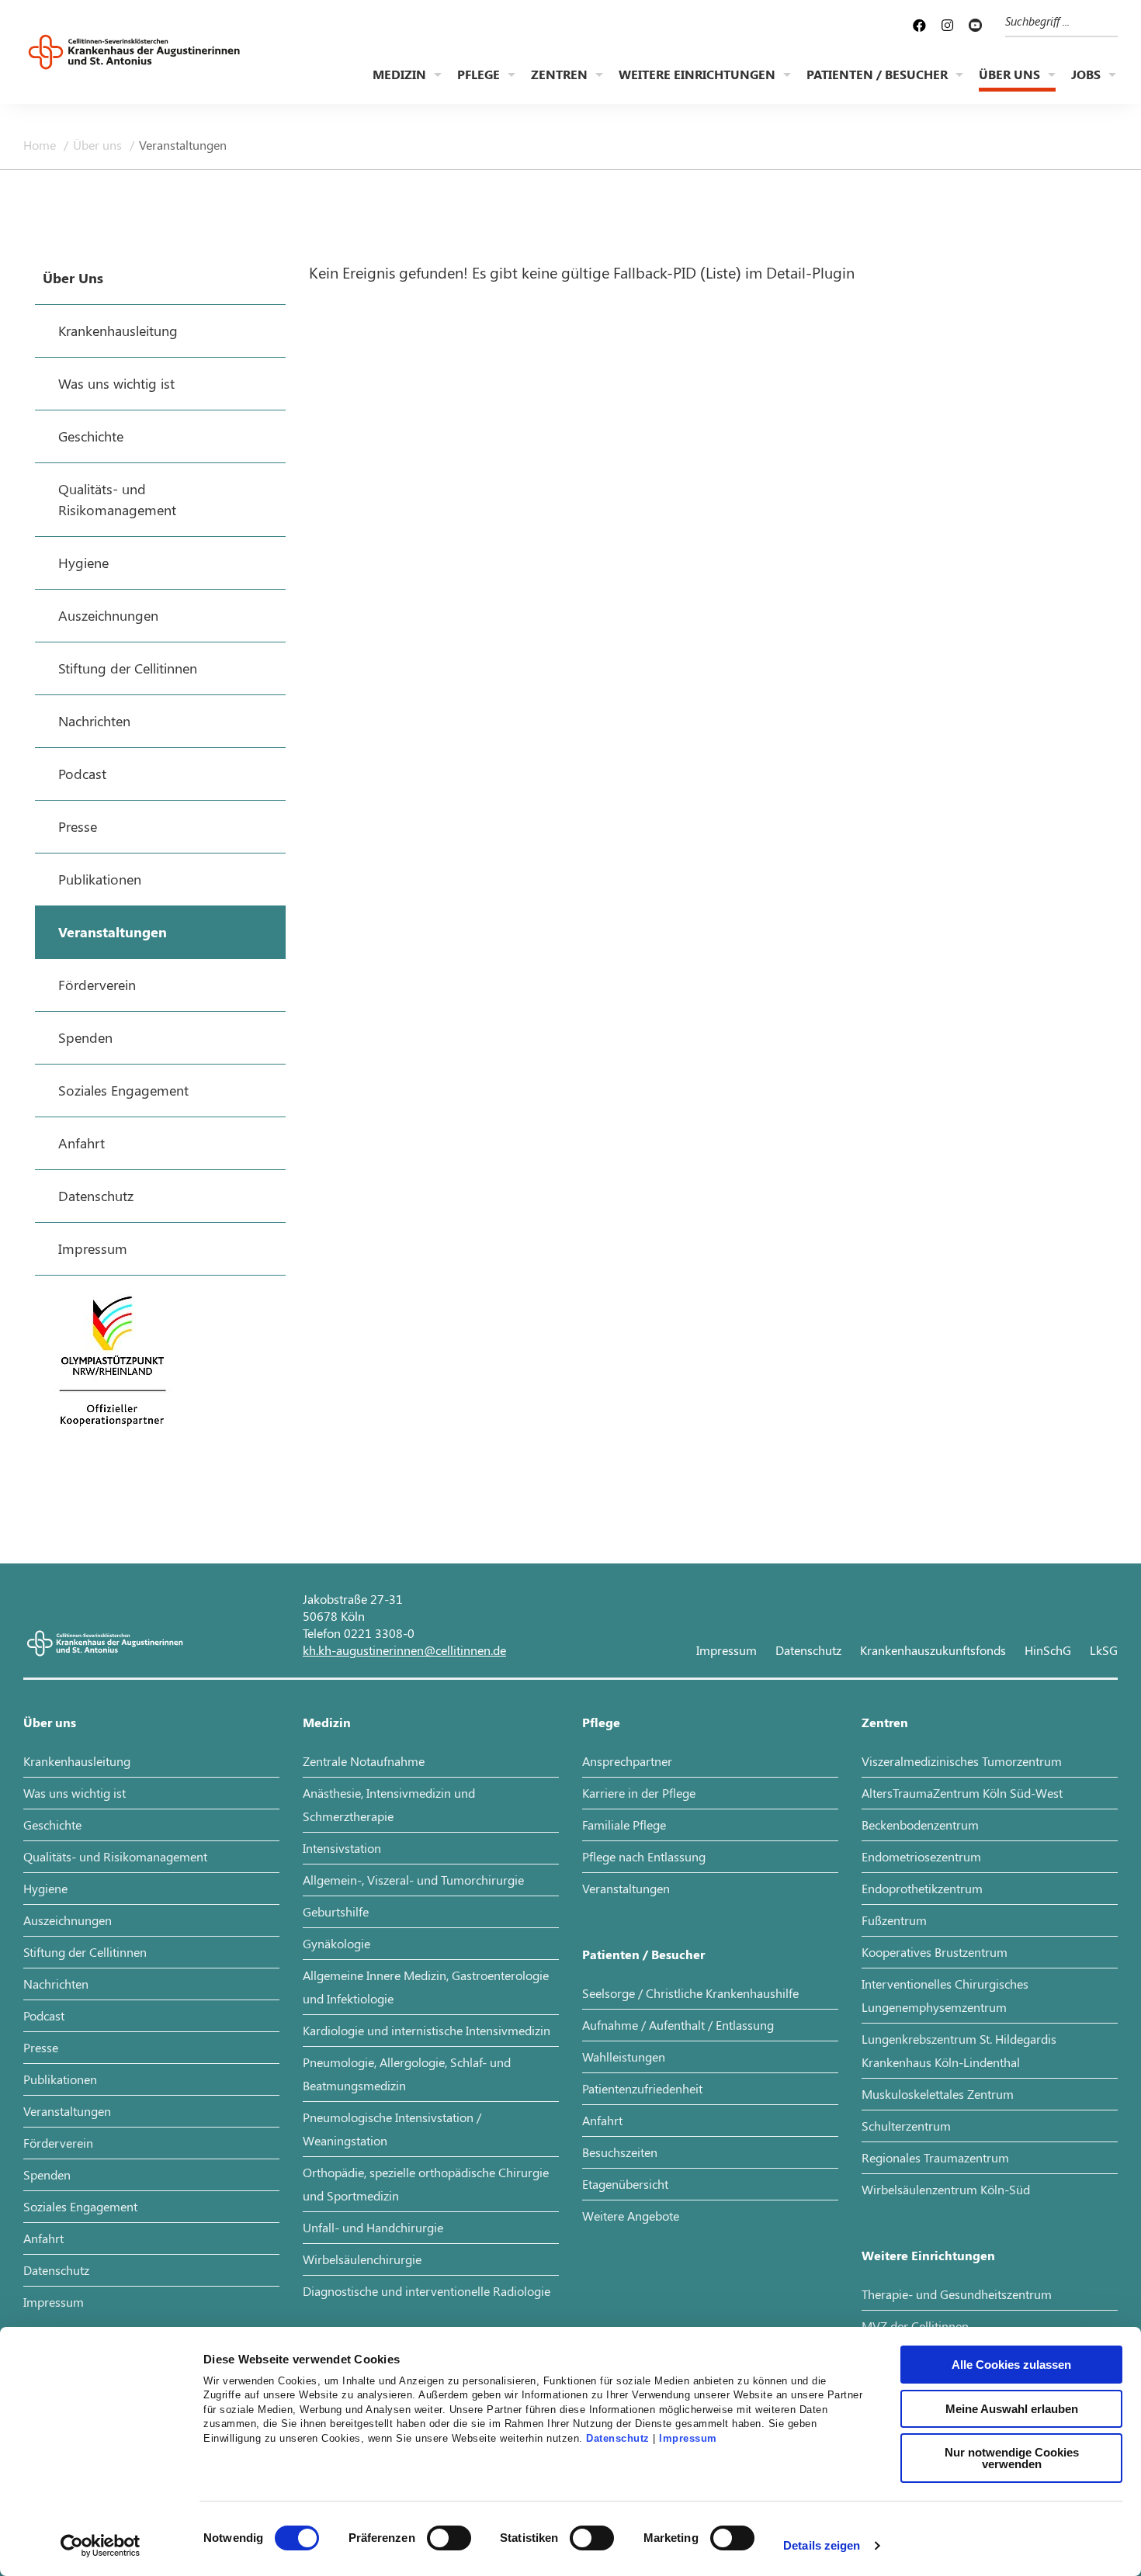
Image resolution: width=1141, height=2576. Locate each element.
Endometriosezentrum (921, 1856)
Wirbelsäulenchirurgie (362, 2259)
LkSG (1104, 1650)
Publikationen (60, 2079)
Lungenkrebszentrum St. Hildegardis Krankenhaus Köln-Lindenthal (959, 2050)
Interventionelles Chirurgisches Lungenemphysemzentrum (945, 1995)
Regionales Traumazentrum (935, 2157)
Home (41, 145)
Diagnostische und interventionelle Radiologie (427, 2291)
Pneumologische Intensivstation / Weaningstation (392, 2129)
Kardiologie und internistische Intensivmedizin (427, 2030)
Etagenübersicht (625, 2184)
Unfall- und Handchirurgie (373, 2227)
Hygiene (45, 1888)
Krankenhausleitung (77, 1761)
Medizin (399, 74)
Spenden (47, 2174)
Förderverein (58, 2143)
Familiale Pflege (624, 1825)
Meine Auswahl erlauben (1012, 2409)
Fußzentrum (894, 1920)
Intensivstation (342, 1848)
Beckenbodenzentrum (920, 1825)
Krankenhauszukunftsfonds (933, 1650)
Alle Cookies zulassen (1011, 2365)
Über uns (1009, 74)
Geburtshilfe (336, 1911)
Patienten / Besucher (877, 74)
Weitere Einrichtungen (697, 74)
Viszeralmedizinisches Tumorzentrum (962, 1761)
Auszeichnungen (68, 1920)
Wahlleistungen (624, 2057)
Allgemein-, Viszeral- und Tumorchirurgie (413, 1880)
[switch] (449, 2538)
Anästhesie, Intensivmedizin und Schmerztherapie (389, 1804)
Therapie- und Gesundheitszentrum (957, 2294)
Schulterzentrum (906, 2126)
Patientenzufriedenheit (642, 2088)
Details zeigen (822, 2545)
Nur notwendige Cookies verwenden (1012, 2458)
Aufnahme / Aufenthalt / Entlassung (678, 2025)
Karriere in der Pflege (639, 1793)
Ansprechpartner (627, 1761)
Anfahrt (43, 2238)
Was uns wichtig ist (75, 1793)
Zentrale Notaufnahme (364, 1761)
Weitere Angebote (631, 2216)
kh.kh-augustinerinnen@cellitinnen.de (404, 1650)
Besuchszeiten (620, 2152)
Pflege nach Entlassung (644, 1856)
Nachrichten (56, 1984)
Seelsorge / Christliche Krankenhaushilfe (690, 1993)
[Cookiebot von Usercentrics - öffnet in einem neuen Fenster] (101, 2546)
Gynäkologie (336, 1943)
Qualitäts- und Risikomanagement (115, 1856)
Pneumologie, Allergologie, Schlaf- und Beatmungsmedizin (407, 2074)
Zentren (559, 74)
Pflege (479, 74)
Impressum (688, 2439)
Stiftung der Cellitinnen (85, 1952)
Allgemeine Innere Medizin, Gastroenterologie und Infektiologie (426, 1987)
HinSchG (1048, 1650)
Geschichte (52, 1825)
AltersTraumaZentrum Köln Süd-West (962, 1793)
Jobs (1086, 74)
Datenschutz (618, 2439)
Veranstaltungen (183, 145)
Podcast (44, 2015)
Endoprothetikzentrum (922, 1888)
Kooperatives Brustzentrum (935, 1952)
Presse (41, 2047)
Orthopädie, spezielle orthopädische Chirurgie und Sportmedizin (426, 2184)
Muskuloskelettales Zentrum (938, 2094)
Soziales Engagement (80, 2206)
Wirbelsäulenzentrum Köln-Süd (946, 2189)
